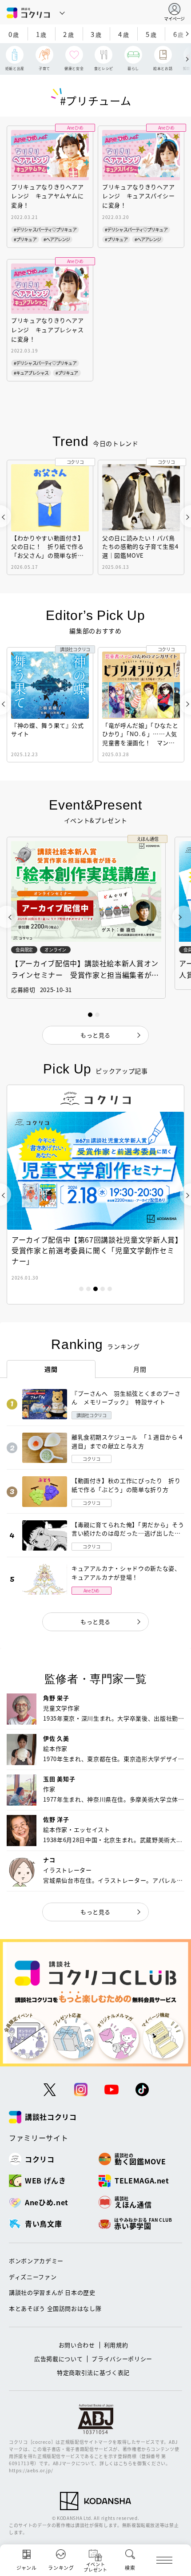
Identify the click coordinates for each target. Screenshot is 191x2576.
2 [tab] (88, 1289)
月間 (140, 1369)
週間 (51, 1369)
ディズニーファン (33, 2277)
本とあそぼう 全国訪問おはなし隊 (55, 2308)
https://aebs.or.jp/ (31, 2470)
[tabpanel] (95, 1195)
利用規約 (116, 2345)
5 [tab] (110, 1289)
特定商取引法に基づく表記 (93, 2372)
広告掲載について (58, 2359)
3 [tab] (95, 1289)
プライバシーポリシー (122, 2359)
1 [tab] (81, 1289)
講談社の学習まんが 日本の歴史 (52, 2292)
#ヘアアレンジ (57, 239)
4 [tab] (103, 1289)
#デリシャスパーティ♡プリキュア (45, 229)
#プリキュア (25, 239)
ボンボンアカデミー (36, 2261)
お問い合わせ (77, 2345)
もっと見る (95, 1622)
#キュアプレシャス (31, 373)
